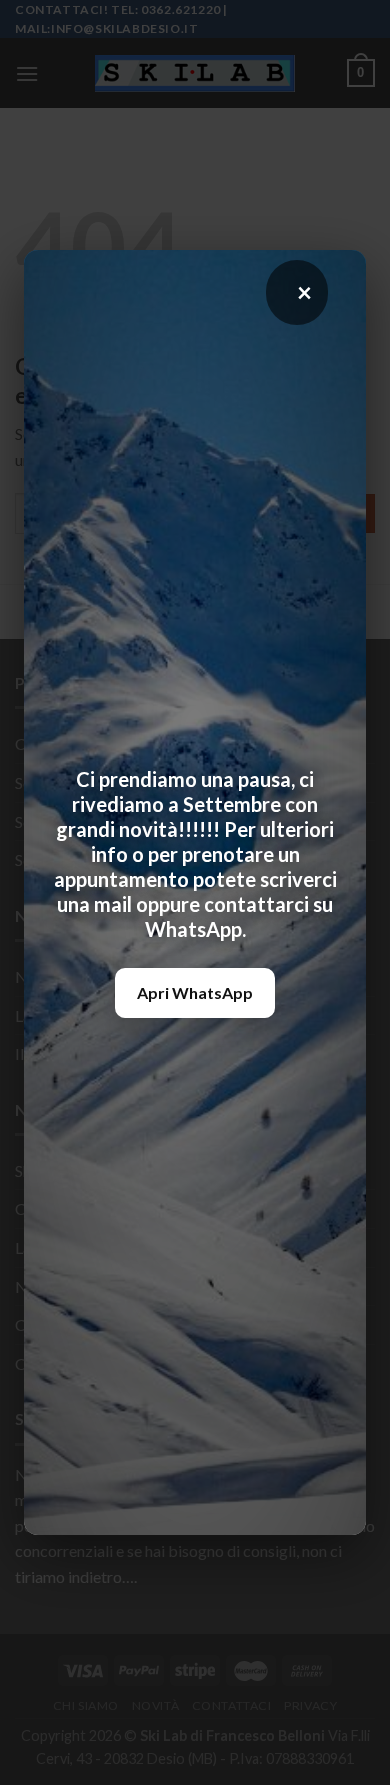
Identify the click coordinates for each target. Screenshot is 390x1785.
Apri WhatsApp (195, 992)
